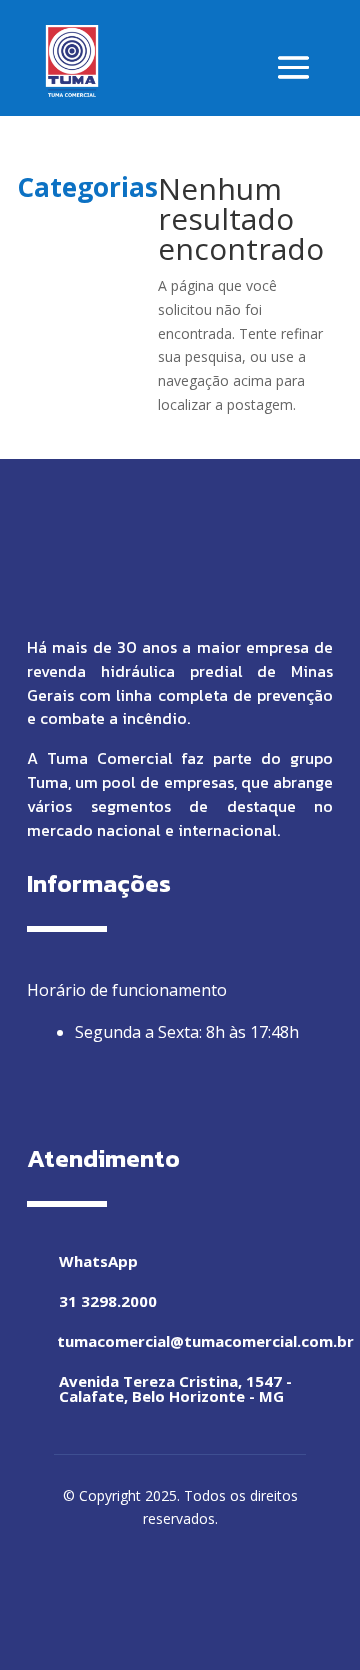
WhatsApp (98, 1261)
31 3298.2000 (108, 1301)
